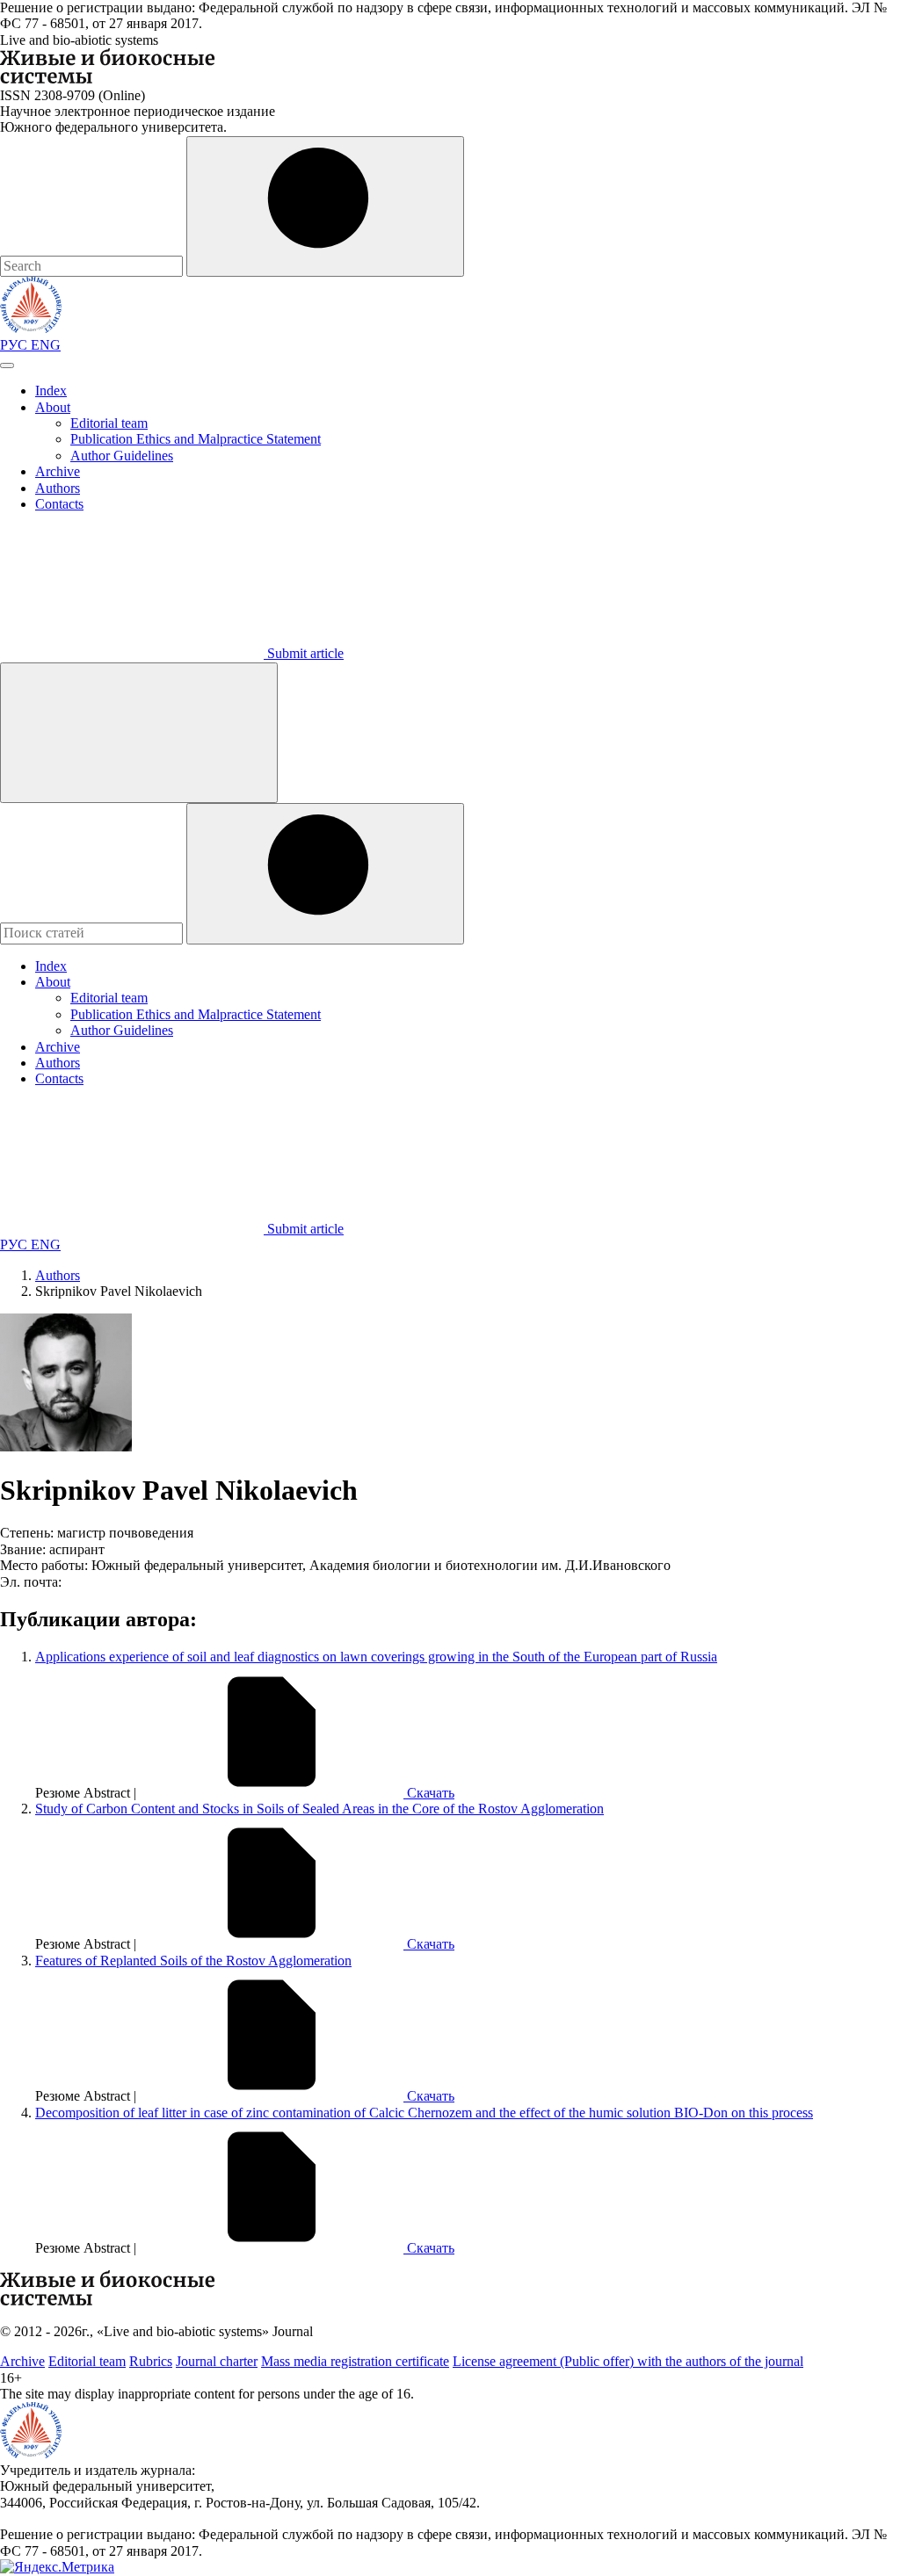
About (53, 407)
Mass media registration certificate (355, 2361)
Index (51, 391)
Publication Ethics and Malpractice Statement (196, 439)
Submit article (304, 653)
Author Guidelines (122, 456)
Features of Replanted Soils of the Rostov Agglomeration (193, 1961)
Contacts (59, 504)
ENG (46, 345)
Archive (58, 471)
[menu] (7, 365)
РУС (15, 345)
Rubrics (151, 2361)
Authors (58, 488)
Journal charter (217, 2361)
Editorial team (109, 423)
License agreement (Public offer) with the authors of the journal (628, 2361)
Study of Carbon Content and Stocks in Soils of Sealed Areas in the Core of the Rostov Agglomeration (319, 1809)
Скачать (429, 1793)
